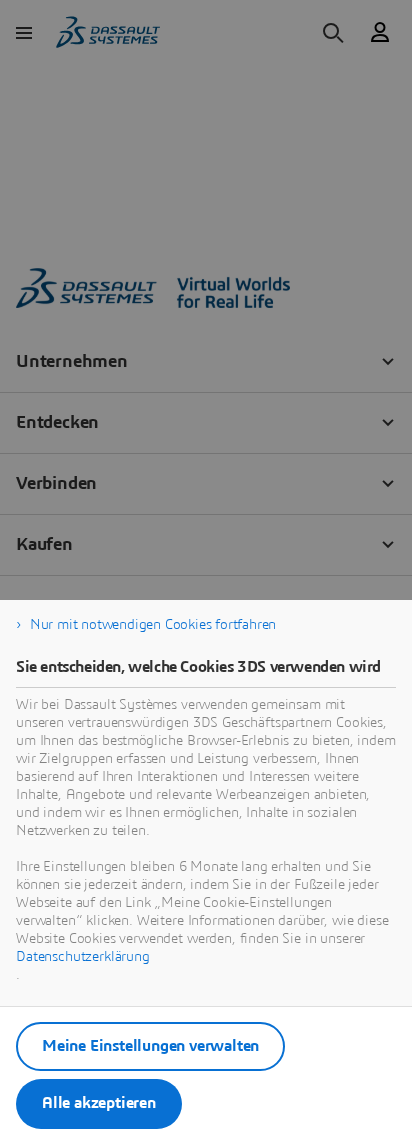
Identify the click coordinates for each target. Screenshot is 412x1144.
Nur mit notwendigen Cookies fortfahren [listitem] (153, 625)
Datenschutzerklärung (83, 957)
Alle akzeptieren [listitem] (99, 1103)
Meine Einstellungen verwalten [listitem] (150, 1046)
